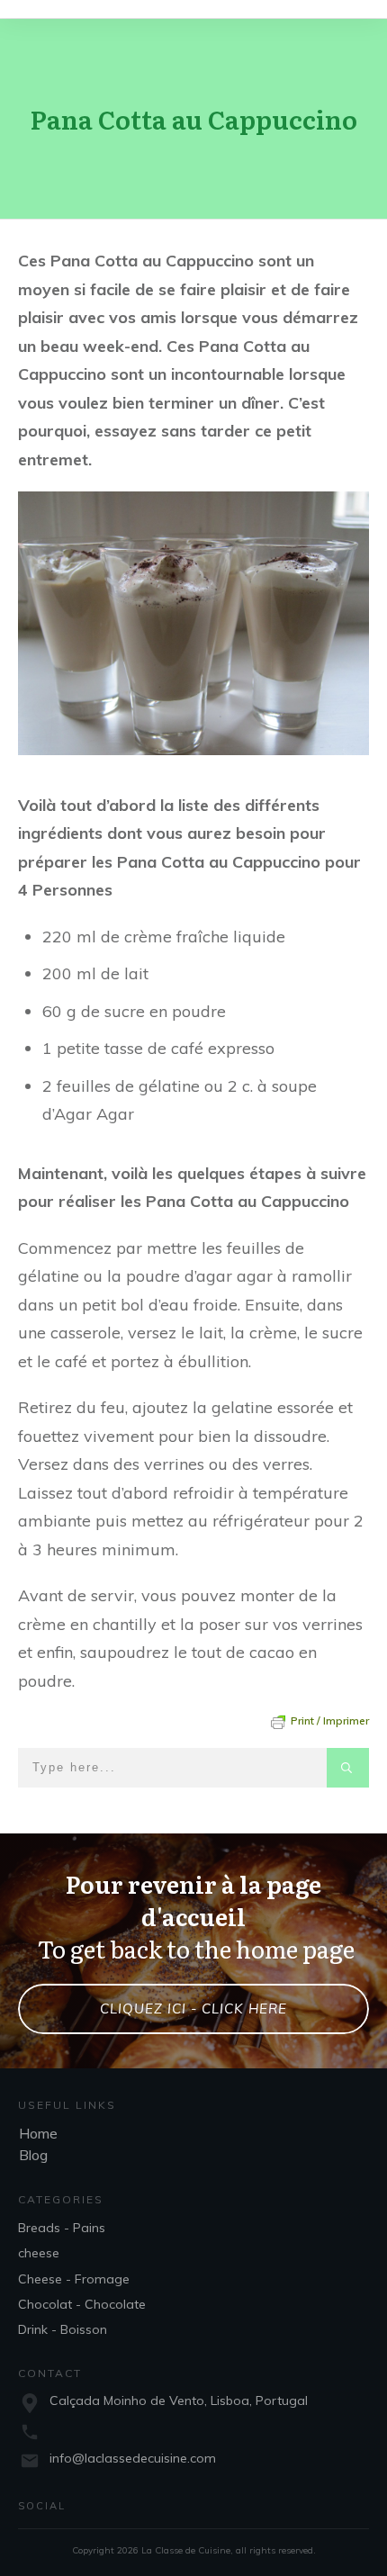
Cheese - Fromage (74, 2279)
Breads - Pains (62, 2228)
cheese (39, 2253)
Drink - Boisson (63, 2329)
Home (38, 2133)
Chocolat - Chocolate (82, 2304)
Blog (33, 2155)
